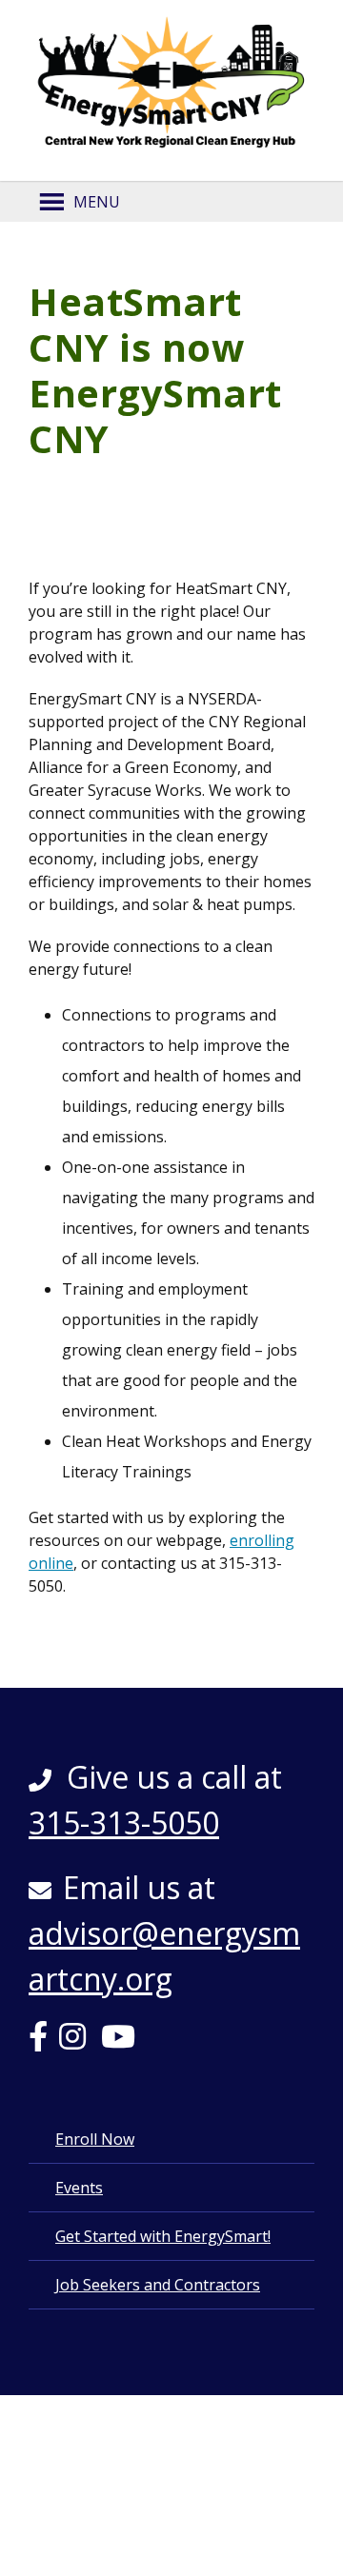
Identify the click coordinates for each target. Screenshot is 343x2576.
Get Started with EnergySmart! (163, 2236)
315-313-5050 (124, 1823)
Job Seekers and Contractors (158, 2285)
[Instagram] (78, 2042)
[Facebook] (44, 2042)
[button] (97, 202)
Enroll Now (95, 2139)
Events (79, 2188)
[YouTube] (124, 2042)
